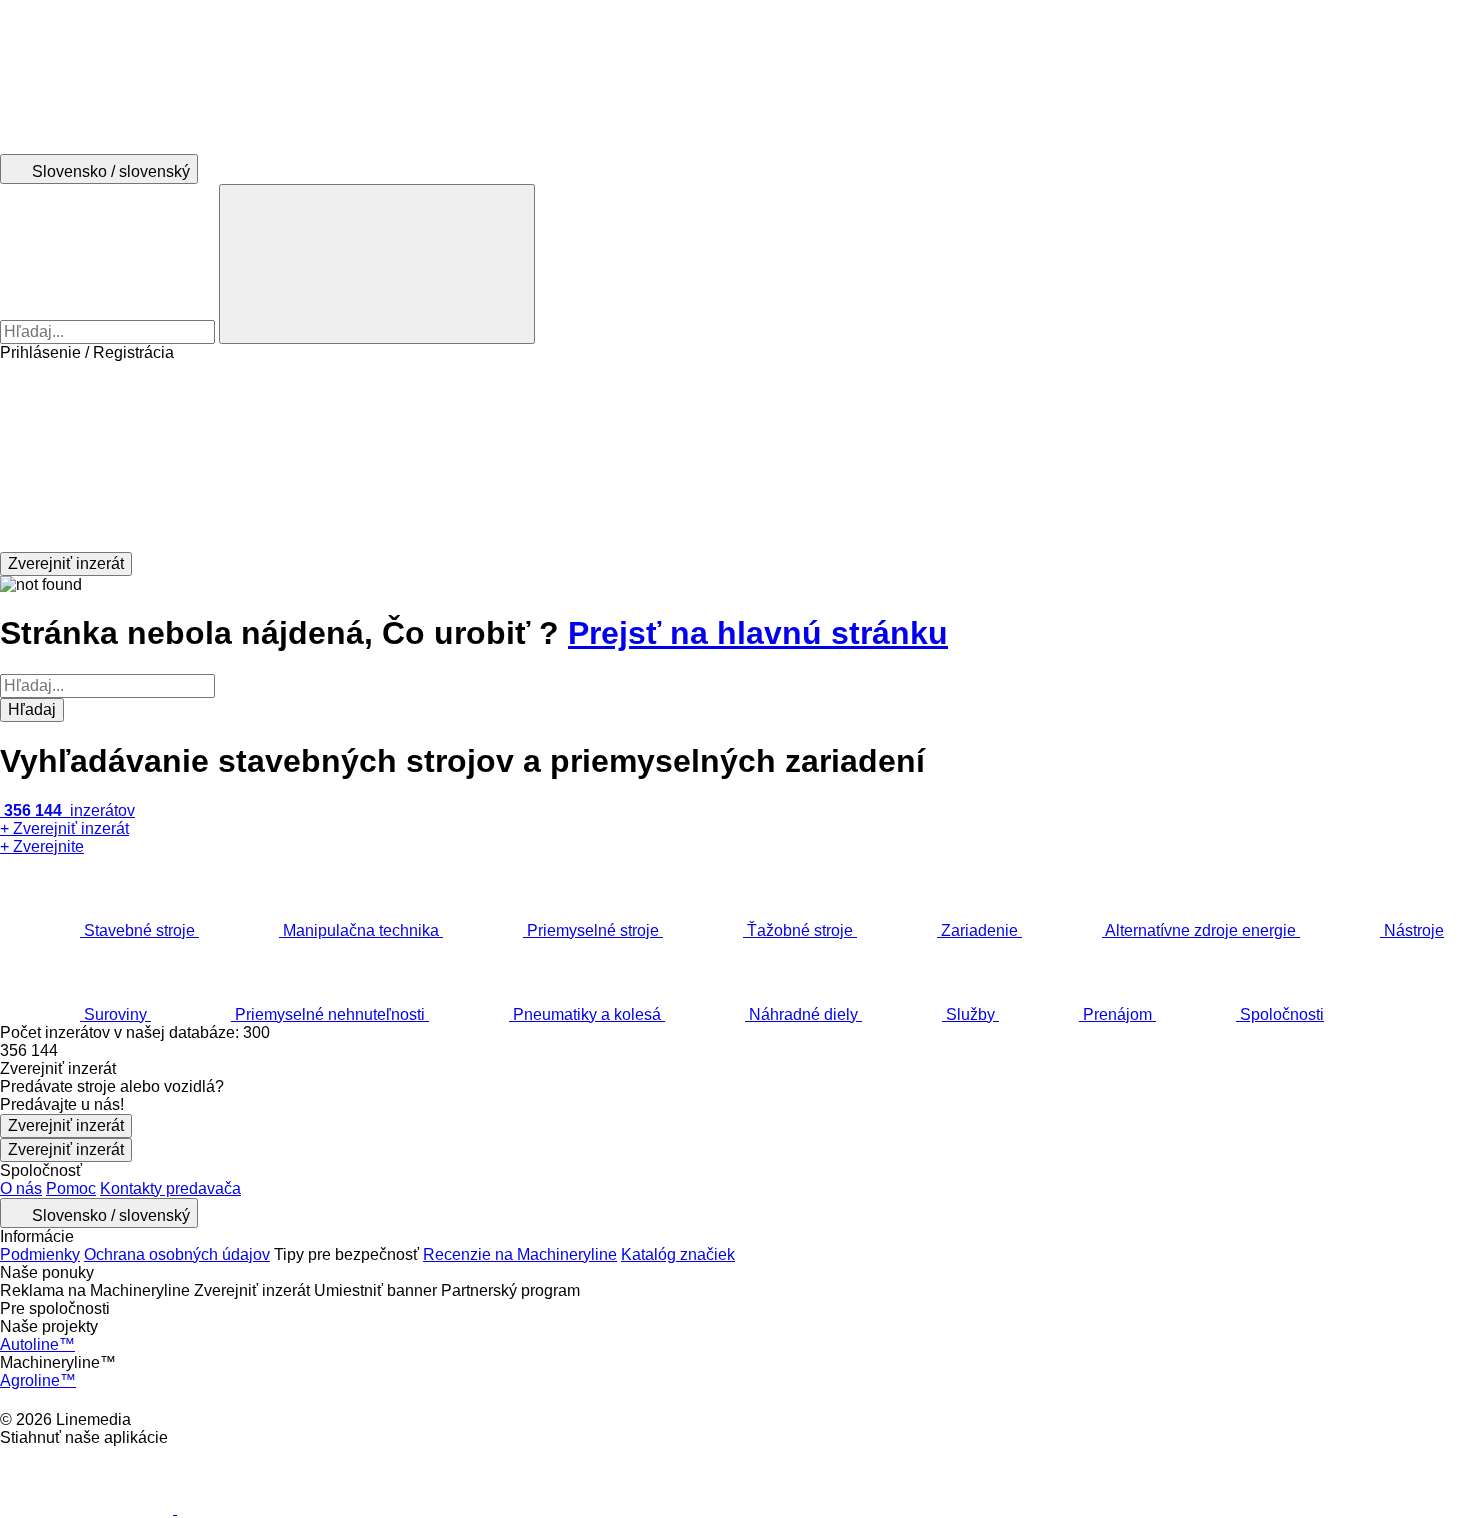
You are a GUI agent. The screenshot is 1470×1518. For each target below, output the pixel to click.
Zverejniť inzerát (66, 1125)
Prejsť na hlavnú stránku (758, 633)
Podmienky (40, 1254)
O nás (21, 1188)
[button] (735, 457)
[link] (735, 1051)
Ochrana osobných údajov (177, 1254)
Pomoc (71, 1188)
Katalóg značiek (678, 1254)
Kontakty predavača (170, 1188)
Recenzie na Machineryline (520, 1254)
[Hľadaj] (377, 264)
